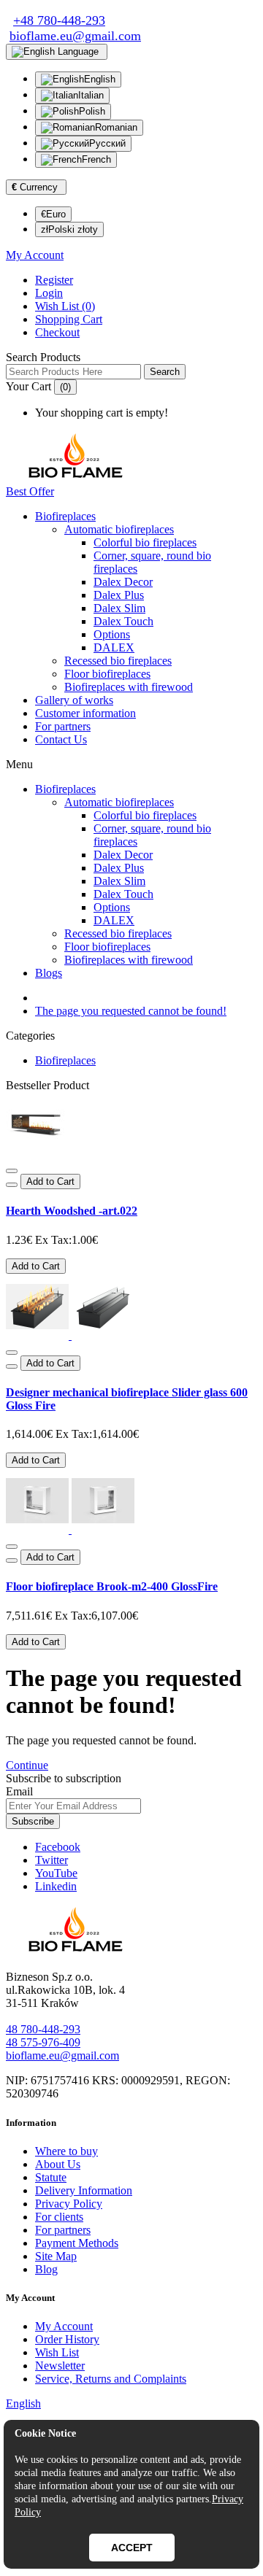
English (100, 79)
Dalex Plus (119, 595)
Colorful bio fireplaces (145, 542)
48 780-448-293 (43, 2029)
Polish (92, 111)
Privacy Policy (69, 2204)
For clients (59, 2217)
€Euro (53, 214)
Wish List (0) (65, 306)
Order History (67, 2339)
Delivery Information (84, 2190)
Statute (51, 2177)
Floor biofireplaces (107, 674)
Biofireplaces (65, 516)
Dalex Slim (119, 608)
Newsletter (60, 2366)
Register (54, 280)
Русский (107, 143)
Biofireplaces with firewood (129, 687)
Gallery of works (74, 700)
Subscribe (33, 1821)
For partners (63, 726)
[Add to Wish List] (12, 1171)
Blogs (49, 973)
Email (19, 1791)
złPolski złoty (69, 229)
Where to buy (66, 2151)
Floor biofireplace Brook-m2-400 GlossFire (112, 1586)
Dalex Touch (123, 621)
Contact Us (61, 739)
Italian (91, 95)
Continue (27, 1765)
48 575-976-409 (43, 2042)
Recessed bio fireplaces (118, 661)
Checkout (57, 332)
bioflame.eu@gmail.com (62, 2055)
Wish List (57, 2352)
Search (165, 372)
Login (49, 293)
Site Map (56, 2256)
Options (112, 634)
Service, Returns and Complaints (111, 2379)
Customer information (85, 713)
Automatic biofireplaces (119, 529)
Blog (46, 2269)
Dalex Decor (123, 582)
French (96, 159)
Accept (132, 2548)
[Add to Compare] (12, 1185)
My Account (64, 2326)
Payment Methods (77, 2243)
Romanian (116, 127)
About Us (58, 2164)
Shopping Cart (69, 319)
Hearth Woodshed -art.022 (72, 1211)
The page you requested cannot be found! (131, 1011)
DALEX (114, 647)
